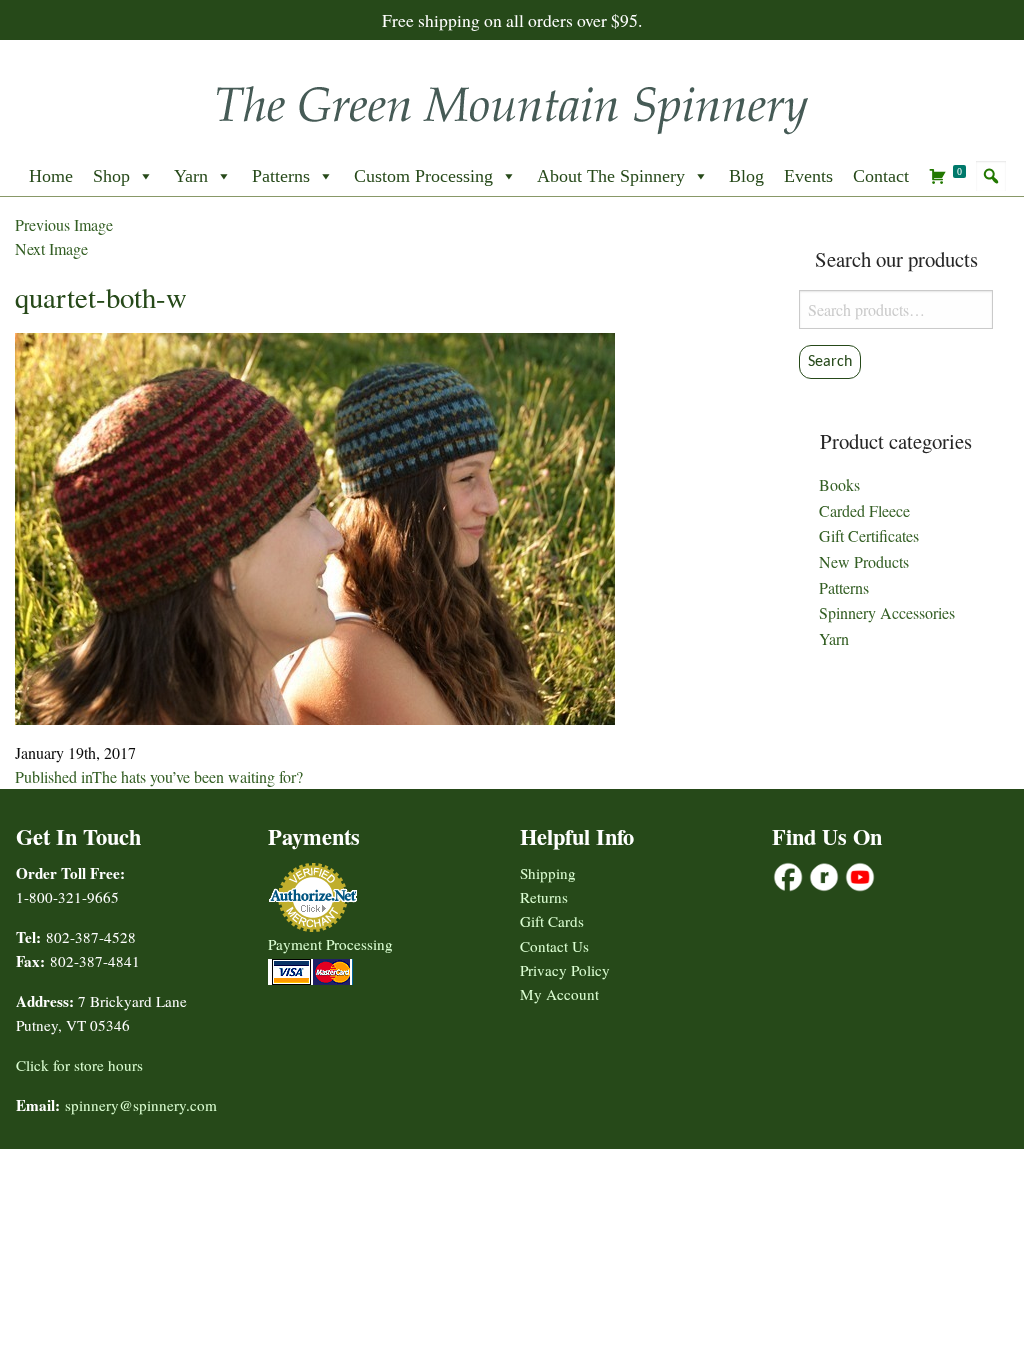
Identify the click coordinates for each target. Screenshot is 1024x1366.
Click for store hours (79, 1065)
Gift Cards (552, 921)
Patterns (281, 176)
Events (808, 176)
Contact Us (554, 946)
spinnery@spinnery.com (141, 1105)
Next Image (51, 248)
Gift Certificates (869, 535)
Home (51, 176)
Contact (881, 176)
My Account (559, 994)
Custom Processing (423, 176)
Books (839, 484)
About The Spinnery (611, 176)
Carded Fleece (864, 510)
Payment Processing (330, 944)
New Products (864, 561)
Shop (111, 176)
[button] (991, 176)
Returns (544, 897)
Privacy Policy (565, 970)
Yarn (191, 176)
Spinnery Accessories (887, 612)
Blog (746, 176)
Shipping (548, 873)
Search (830, 362)
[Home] (512, 103)
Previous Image (64, 224)
